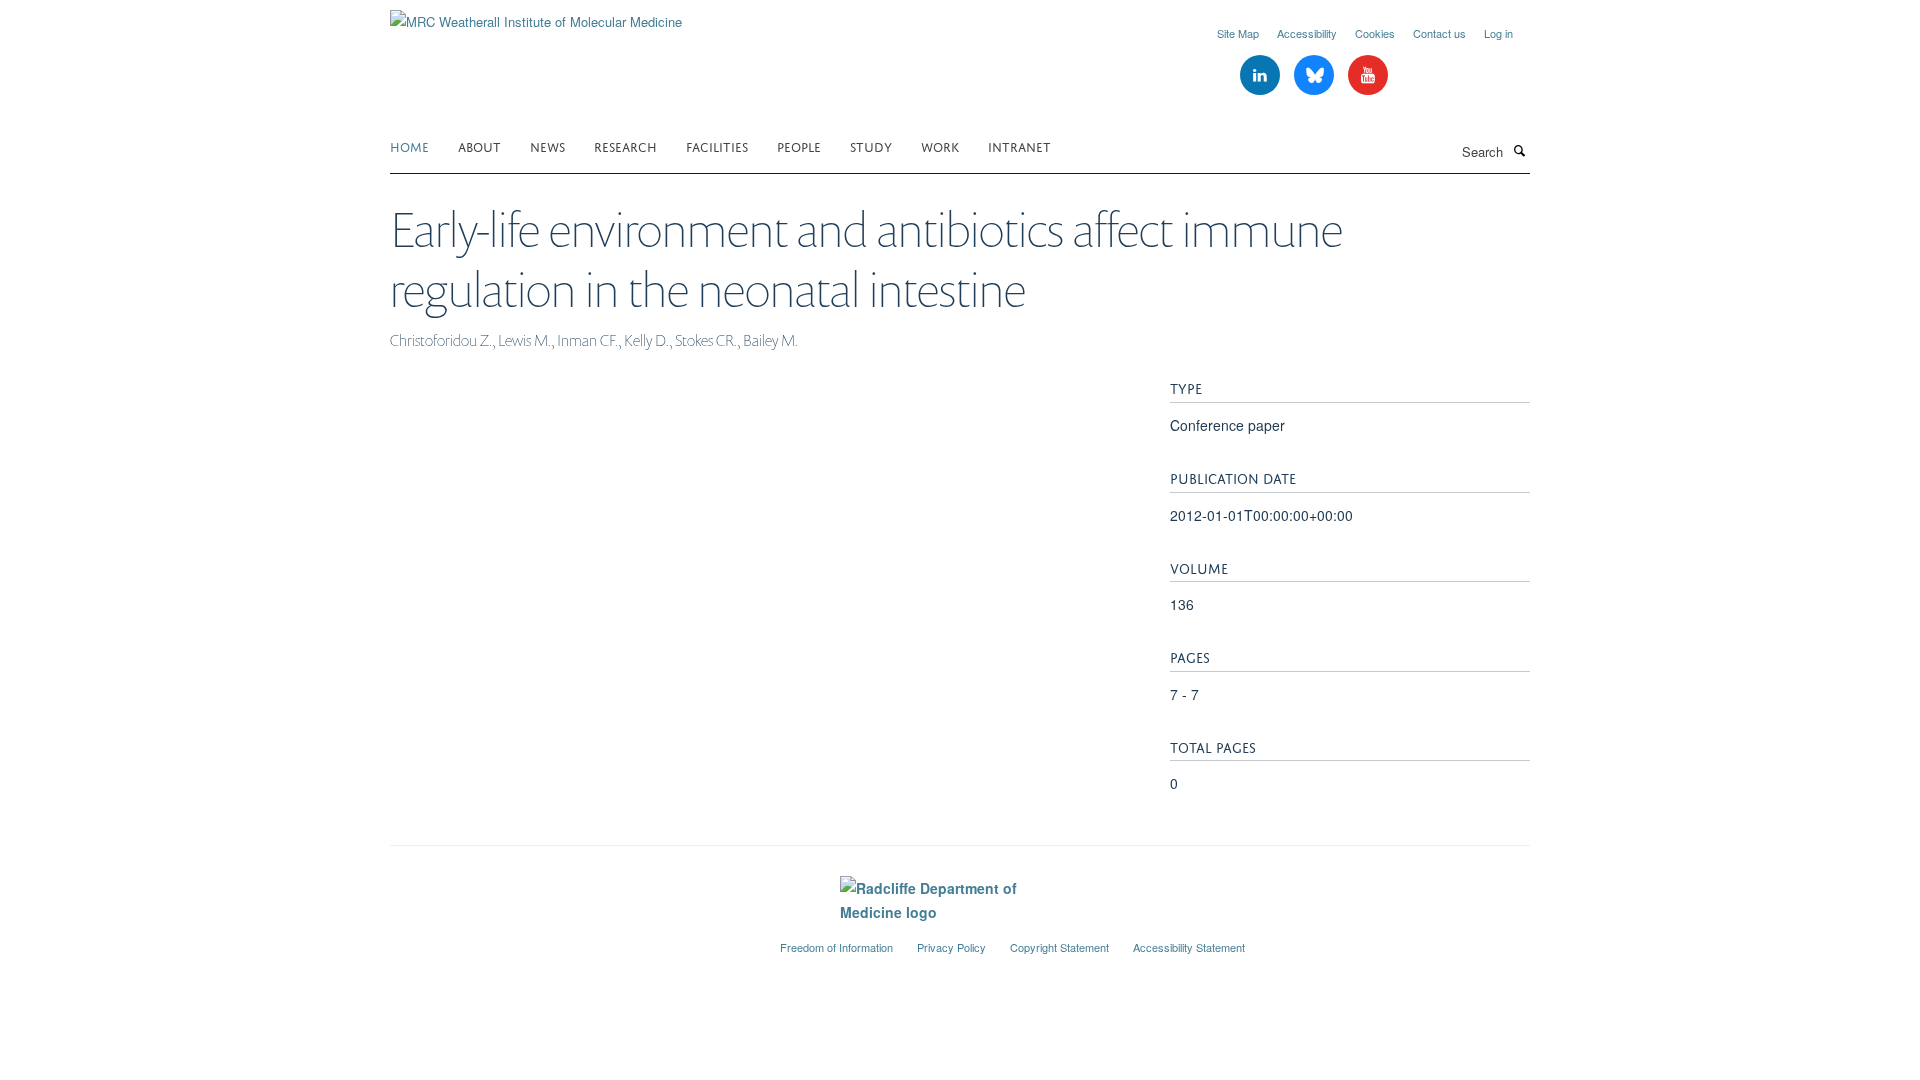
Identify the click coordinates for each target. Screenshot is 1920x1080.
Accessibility (1307, 33)
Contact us (1439, 33)
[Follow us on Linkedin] (1262, 75)
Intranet (1019, 145)
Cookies (1375, 33)
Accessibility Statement (1189, 947)
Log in (1498, 33)
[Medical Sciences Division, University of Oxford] (570, 939)
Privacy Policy (951, 947)
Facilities (717, 145)
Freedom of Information (836, 947)
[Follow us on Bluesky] (1316, 75)
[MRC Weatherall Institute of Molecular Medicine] (536, 14)
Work (940, 145)
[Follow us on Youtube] (1368, 75)
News (547, 145)
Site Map (1238, 33)
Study (871, 145)
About (479, 145)
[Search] (1519, 150)
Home (409, 145)
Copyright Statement (1059, 947)
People (799, 145)
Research (625, 145)
